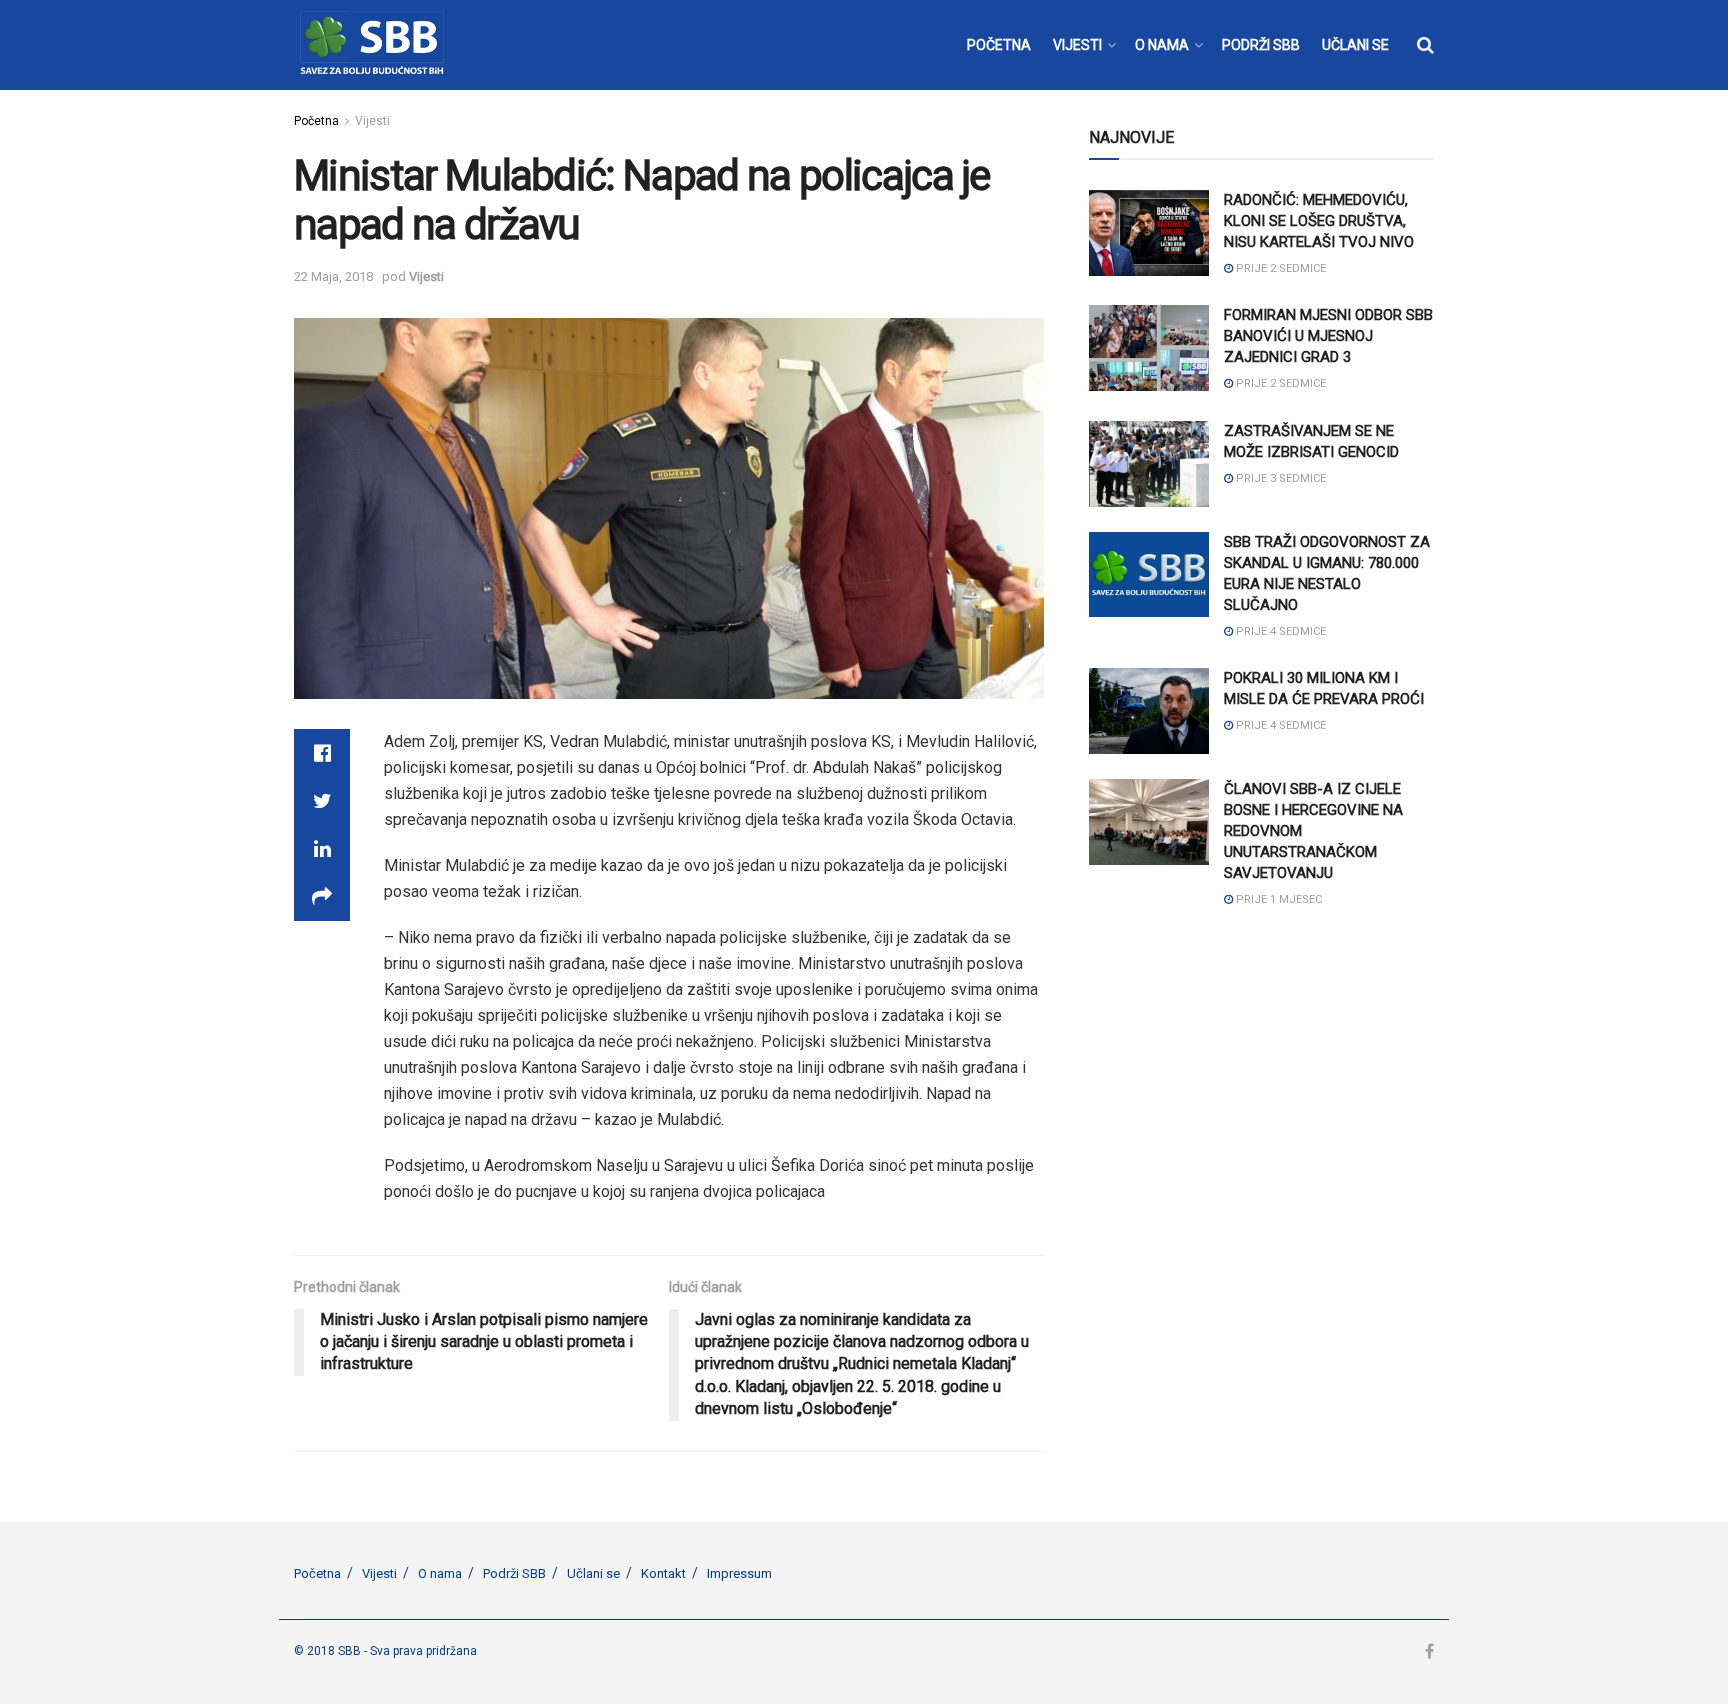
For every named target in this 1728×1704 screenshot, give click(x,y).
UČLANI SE (1355, 45)
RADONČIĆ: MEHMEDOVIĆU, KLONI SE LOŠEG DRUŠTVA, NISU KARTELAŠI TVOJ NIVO (1319, 221)
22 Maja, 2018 (333, 276)
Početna (316, 121)
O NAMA (1162, 45)
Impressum (739, 1573)
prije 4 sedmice (1279, 631)
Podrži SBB (514, 1573)
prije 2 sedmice (1279, 268)
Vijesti (372, 121)
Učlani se (593, 1573)
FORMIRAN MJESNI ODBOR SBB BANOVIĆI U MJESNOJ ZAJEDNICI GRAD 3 (1328, 336)
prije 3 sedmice (1279, 478)
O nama (440, 1573)
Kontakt (663, 1573)
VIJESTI (1077, 45)
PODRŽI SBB (1261, 45)
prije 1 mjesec (1277, 899)
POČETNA (999, 45)
